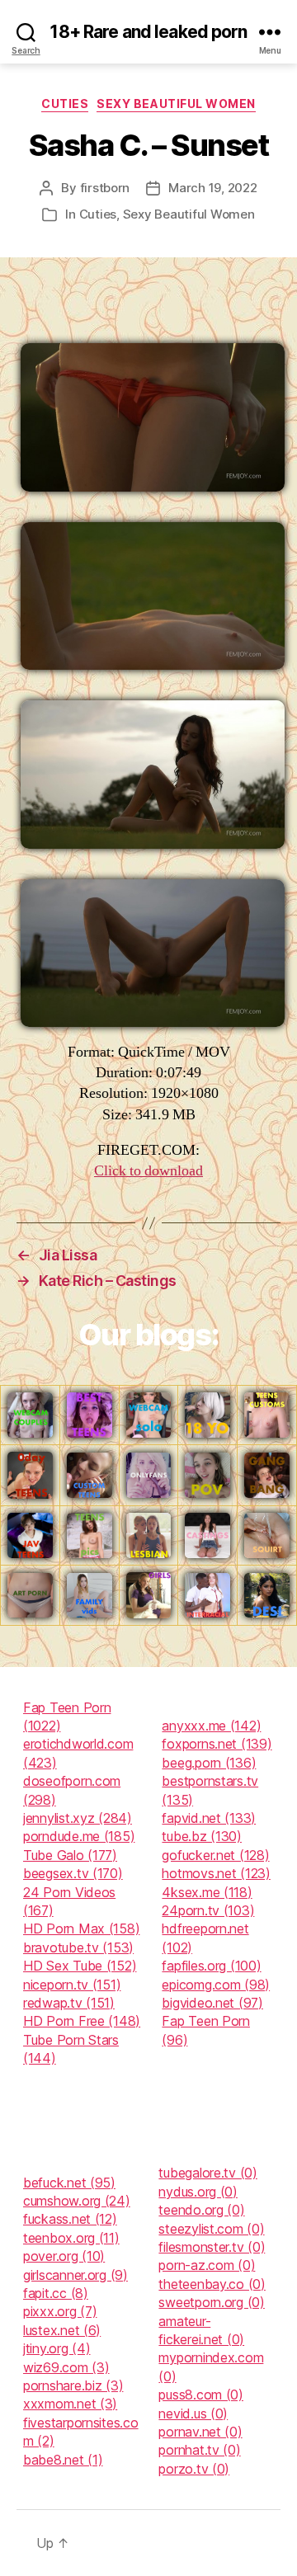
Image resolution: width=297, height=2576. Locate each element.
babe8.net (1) (63, 2460)
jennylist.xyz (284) (78, 1818)
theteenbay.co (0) (212, 2284)
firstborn (105, 188)
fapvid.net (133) (209, 1818)
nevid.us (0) (193, 2414)
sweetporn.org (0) (211, 2302)
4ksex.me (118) (207, 1892)
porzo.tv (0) (194, 2469)
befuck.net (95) (69, 2183)
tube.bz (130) (202, 1836)
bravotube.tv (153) (78, 1947)
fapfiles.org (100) (211, 1966)
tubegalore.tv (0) (207, 2173)
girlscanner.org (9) (75, 2275)
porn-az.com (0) (207, 2265)
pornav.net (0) (200, 2432)
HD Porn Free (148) (82, 2021)
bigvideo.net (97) (212, 2003)
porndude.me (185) (79, 1836)
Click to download (148, 1171)
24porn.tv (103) (208, 1910)
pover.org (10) (64, 2256)
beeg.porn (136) (209, 1763)
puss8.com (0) (201, 2395)
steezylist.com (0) (211, 2229)
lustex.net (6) (62, 2330)
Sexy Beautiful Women (176, 104)
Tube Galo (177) (70, 1855)
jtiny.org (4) (57, 2348)
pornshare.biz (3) (73, 2385)
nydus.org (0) (198, 2192)
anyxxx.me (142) (211, 1726)
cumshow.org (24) (77, 2201)
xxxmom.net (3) (70, 2404)
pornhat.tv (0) (199, 2450)
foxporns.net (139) (217, 1744)
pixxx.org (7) (60, 2311)
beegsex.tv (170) (73, 1873)
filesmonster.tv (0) (212, 2247)
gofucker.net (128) (215, 1855)
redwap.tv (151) (69, 2003)
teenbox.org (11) (71, 2238)
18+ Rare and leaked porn (148, 32)
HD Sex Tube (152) (80, 1966)
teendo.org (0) (201, 2210)
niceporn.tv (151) (72, 1985)
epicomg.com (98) (216, 1985)
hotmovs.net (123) (216, 1873)
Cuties (65, 104)
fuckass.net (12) (70, 2219)
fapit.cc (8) (56, 2293)
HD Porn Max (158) (81, 1928)
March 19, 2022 (212, 188)
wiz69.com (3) (66, 2367)
